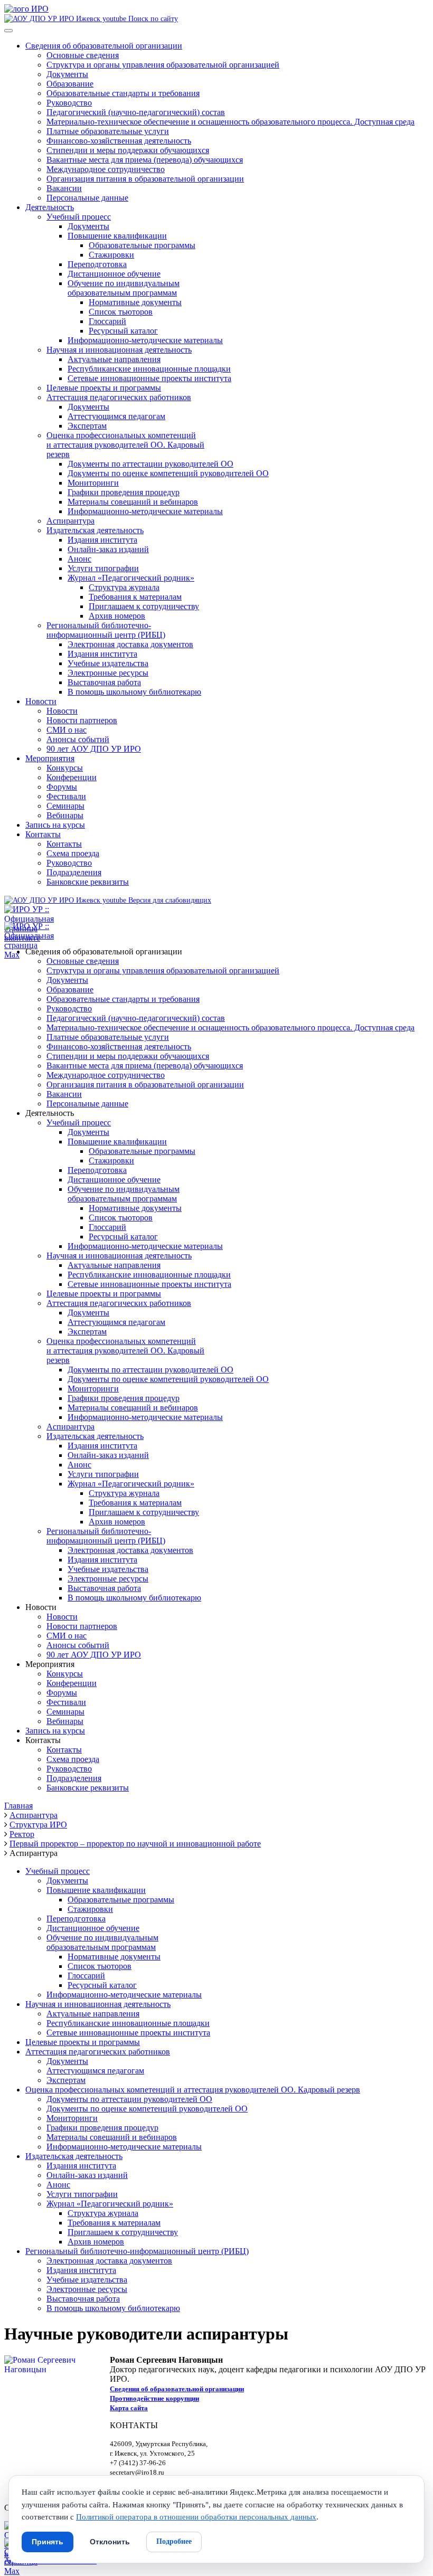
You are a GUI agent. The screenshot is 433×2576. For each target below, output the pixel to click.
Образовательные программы (142, 245)
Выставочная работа (104, 682)
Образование (70, 84)
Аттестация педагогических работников (119, 397)
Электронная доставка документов (130, 644)
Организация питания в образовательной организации (145, 179)
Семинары (65, 806)
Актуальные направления (114, 359)
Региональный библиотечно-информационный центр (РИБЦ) (106, 630)
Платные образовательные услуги (108, 131)
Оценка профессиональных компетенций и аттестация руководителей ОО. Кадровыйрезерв (125, 445)
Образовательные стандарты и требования (123, 93)
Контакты (43, 834)
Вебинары (65, 815)
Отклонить (110, 2542)
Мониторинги (93, 483)
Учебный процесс (79, 217)
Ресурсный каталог (123, 331)
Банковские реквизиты (88, 882)
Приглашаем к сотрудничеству (144, 606)
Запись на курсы (55, 825)
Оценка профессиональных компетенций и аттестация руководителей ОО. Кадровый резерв (193, 2090)
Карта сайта (129, 2408)
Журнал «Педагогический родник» (131, 578)
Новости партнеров (82, 720)
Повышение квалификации (117, 236)
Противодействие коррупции (154, 2398)
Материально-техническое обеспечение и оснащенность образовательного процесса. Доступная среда (230, 122)
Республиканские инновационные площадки (149, 369)
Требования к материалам (135, 597)
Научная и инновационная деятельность (119, 350)
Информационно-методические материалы (145, 340)
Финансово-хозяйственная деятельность (119, 141)
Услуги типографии (103, 568)
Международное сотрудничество (106, 169)
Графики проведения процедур (124, 492)
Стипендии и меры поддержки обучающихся (128, 150)
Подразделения (74, 872)
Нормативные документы (135, 302)
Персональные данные (87, 198)
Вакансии (64, 188)
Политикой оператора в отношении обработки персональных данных (196, 2517)
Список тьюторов (121, 312)
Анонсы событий (78, 739)
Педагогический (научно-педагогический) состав (136, 112)
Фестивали (66, 796)
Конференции (72, 777)
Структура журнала (124, 587)
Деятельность (50, 207)
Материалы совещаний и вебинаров (133, 502)
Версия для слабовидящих (169, 900)
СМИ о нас (67, 730)
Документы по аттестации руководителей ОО (150, 464)
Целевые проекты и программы (104, 388)
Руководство (69, 103)
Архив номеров (117, 616)
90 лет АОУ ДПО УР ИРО (94, 749)
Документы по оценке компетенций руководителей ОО (168, 473)
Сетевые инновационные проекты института (149, 378)
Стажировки (111, 255)
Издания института (102, 540)
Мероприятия (50, 758)
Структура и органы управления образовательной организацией (163, 65)
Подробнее (174, 2541)
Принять (48, 2542)
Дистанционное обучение (114, 274)
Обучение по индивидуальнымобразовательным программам (124, 288)
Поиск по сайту (152, 18)
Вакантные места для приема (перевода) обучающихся (145, 160)
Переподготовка (97, 264)
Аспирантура (70, 521)
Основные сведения (83, 55)
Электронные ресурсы (108, 673)
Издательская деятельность (95, 530)
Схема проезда (73, 853)
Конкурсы (65, 768)
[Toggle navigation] (8, 31)
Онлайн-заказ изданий (108, 549)
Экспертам (87, 426)
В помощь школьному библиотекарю (134, 692)
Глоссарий (107, 321)
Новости (41, 701)
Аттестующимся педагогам (116, 416)
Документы (67, 74)
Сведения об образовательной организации (104, 46)
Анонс (79, 559)
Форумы (62, 787)
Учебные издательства (108, 663)
